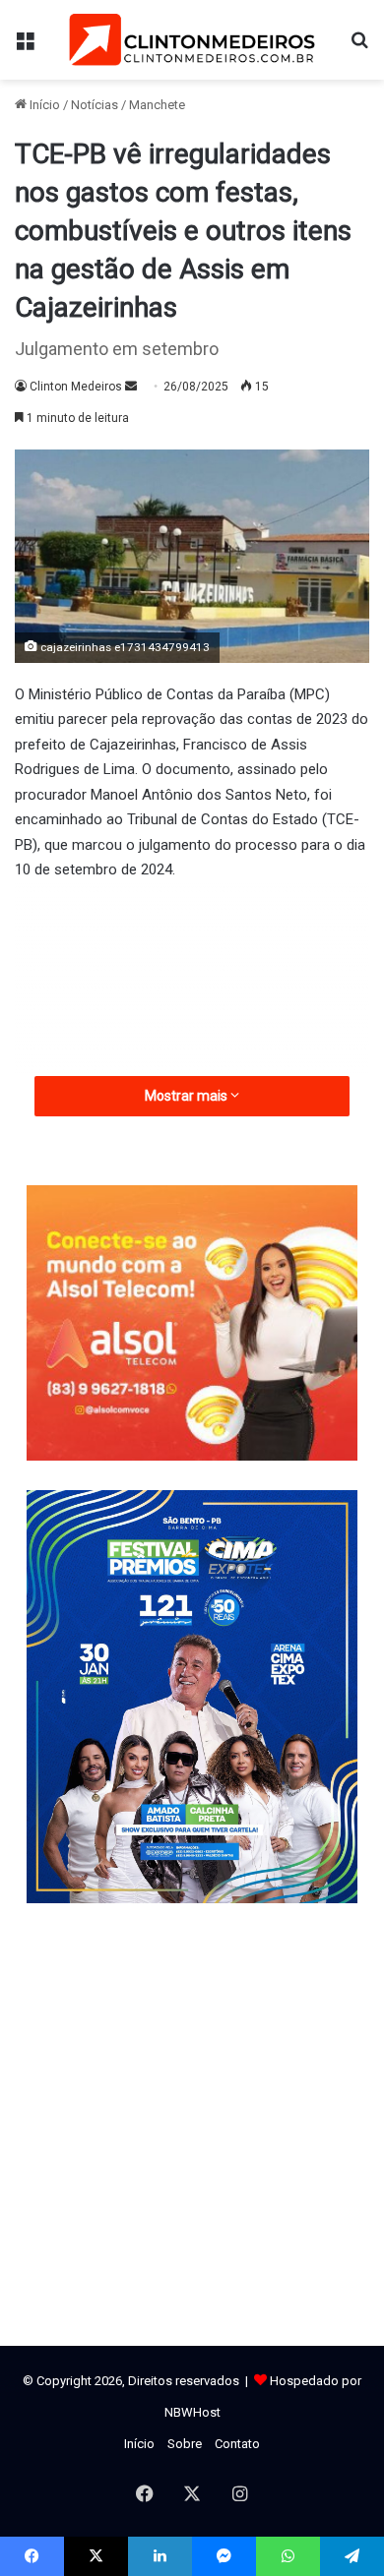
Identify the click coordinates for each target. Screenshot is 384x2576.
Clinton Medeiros (76, 387)
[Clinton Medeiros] (192, 40)
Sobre (185, 2444)
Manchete (157, 105)
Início (43, 105)
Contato (237, 2444)
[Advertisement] (192, 1055)
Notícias (95, 105)
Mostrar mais (188, 1096)
